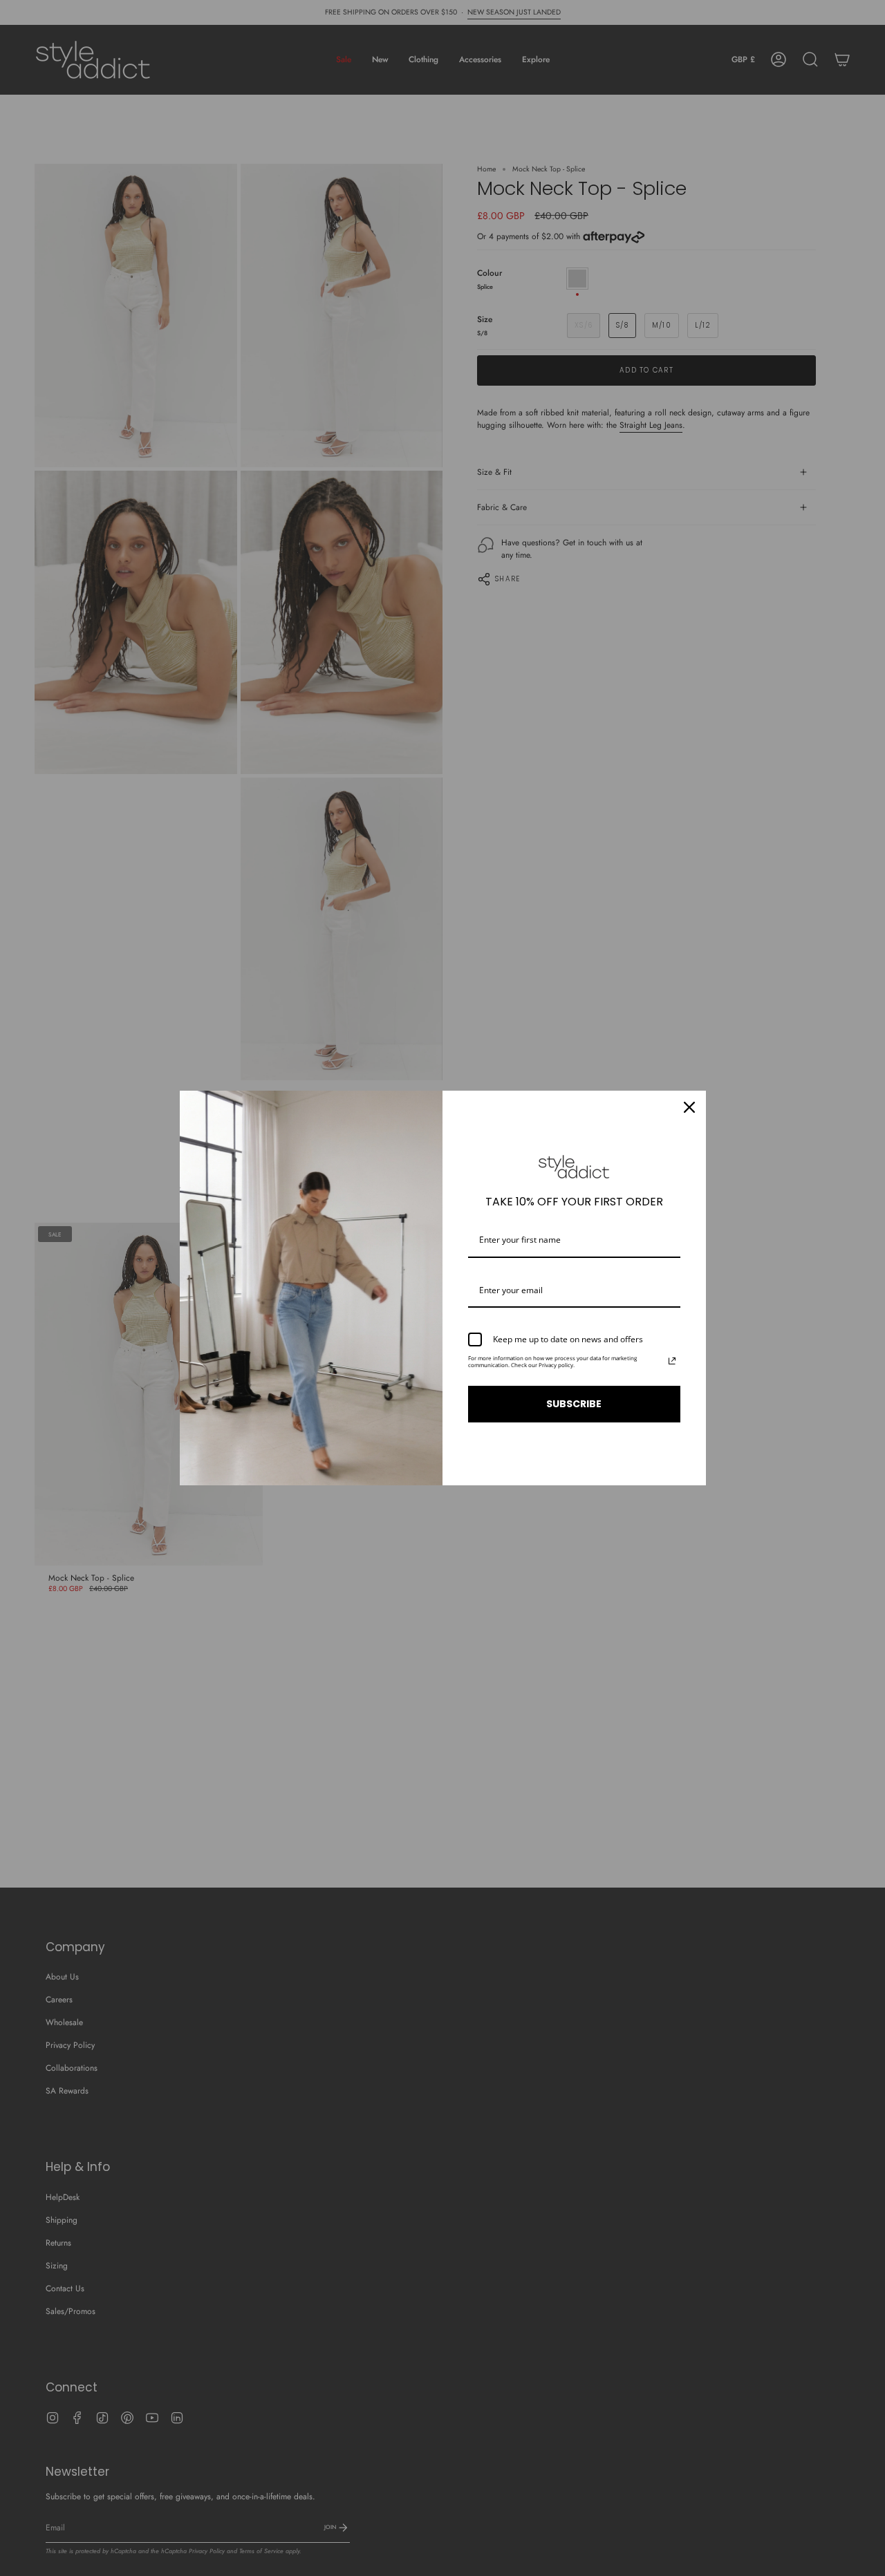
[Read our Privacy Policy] (672, 1361)
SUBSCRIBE (574, 1404)
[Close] (689, 1107)
